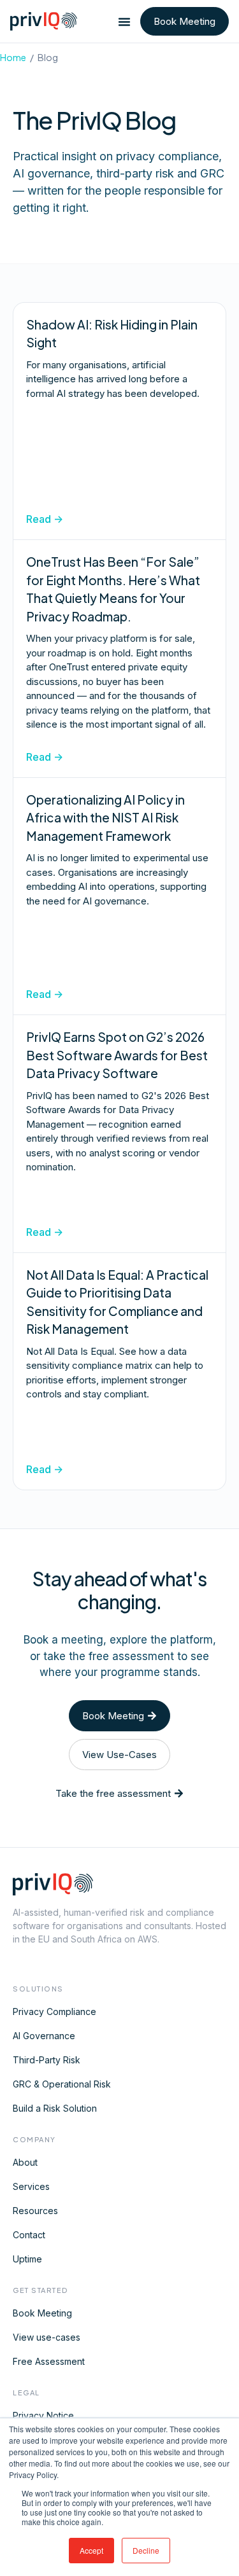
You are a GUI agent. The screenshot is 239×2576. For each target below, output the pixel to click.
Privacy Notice (43, 2415)
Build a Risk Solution (55, 2108)
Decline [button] (146, 2550)
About (25, 2162)
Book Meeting (42, 2313)
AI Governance (44, 2036)
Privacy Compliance (54, 2012)
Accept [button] (91, 2550)
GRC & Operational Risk (62, 2084)
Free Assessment (49, 2361)
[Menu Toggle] (124, 22)
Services (31, 2186)
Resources (35, 2211)
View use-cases (47, 2337)
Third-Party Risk (47, 2060)
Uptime (27, 2259)
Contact (29, 2235)
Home (13, 57)
